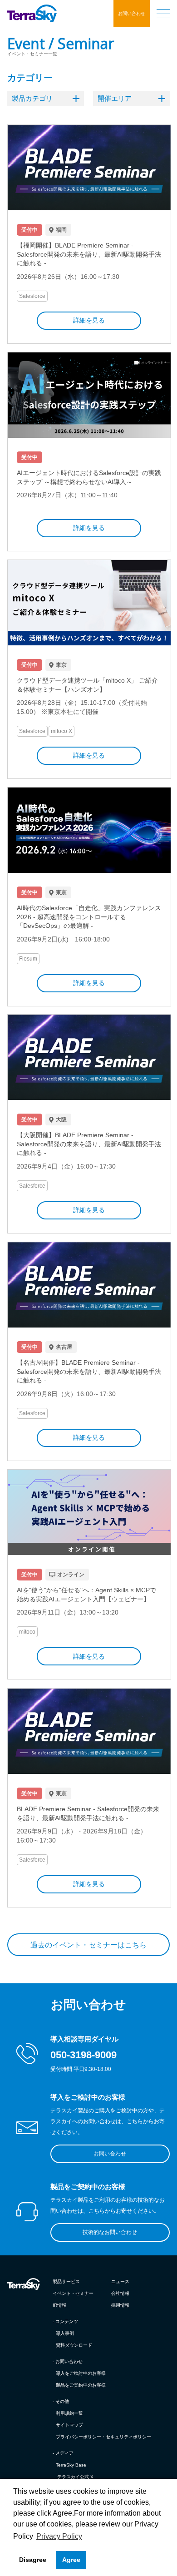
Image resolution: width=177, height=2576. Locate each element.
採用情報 (120, 2305)
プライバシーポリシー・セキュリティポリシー (103, 2437)
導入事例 (65, 2333)
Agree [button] (71, 2560)
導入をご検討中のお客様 (81, 2373)
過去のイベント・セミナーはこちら (88, 1945)
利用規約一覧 (69, 2413)
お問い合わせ (132, 13)
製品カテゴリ (32, 98)
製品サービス (66, 2281)
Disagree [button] (33, 2560)
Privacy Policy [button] (59, 2536)
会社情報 (120, 2293)
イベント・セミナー (73, 2293)
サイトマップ (69, 2425)
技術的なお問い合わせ (110, 2232)
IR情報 (59, 2305)
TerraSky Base (71, 2465)
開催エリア (115, 98)
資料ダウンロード (74, 2345)
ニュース (120, 2281)
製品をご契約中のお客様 (81, 2385)
